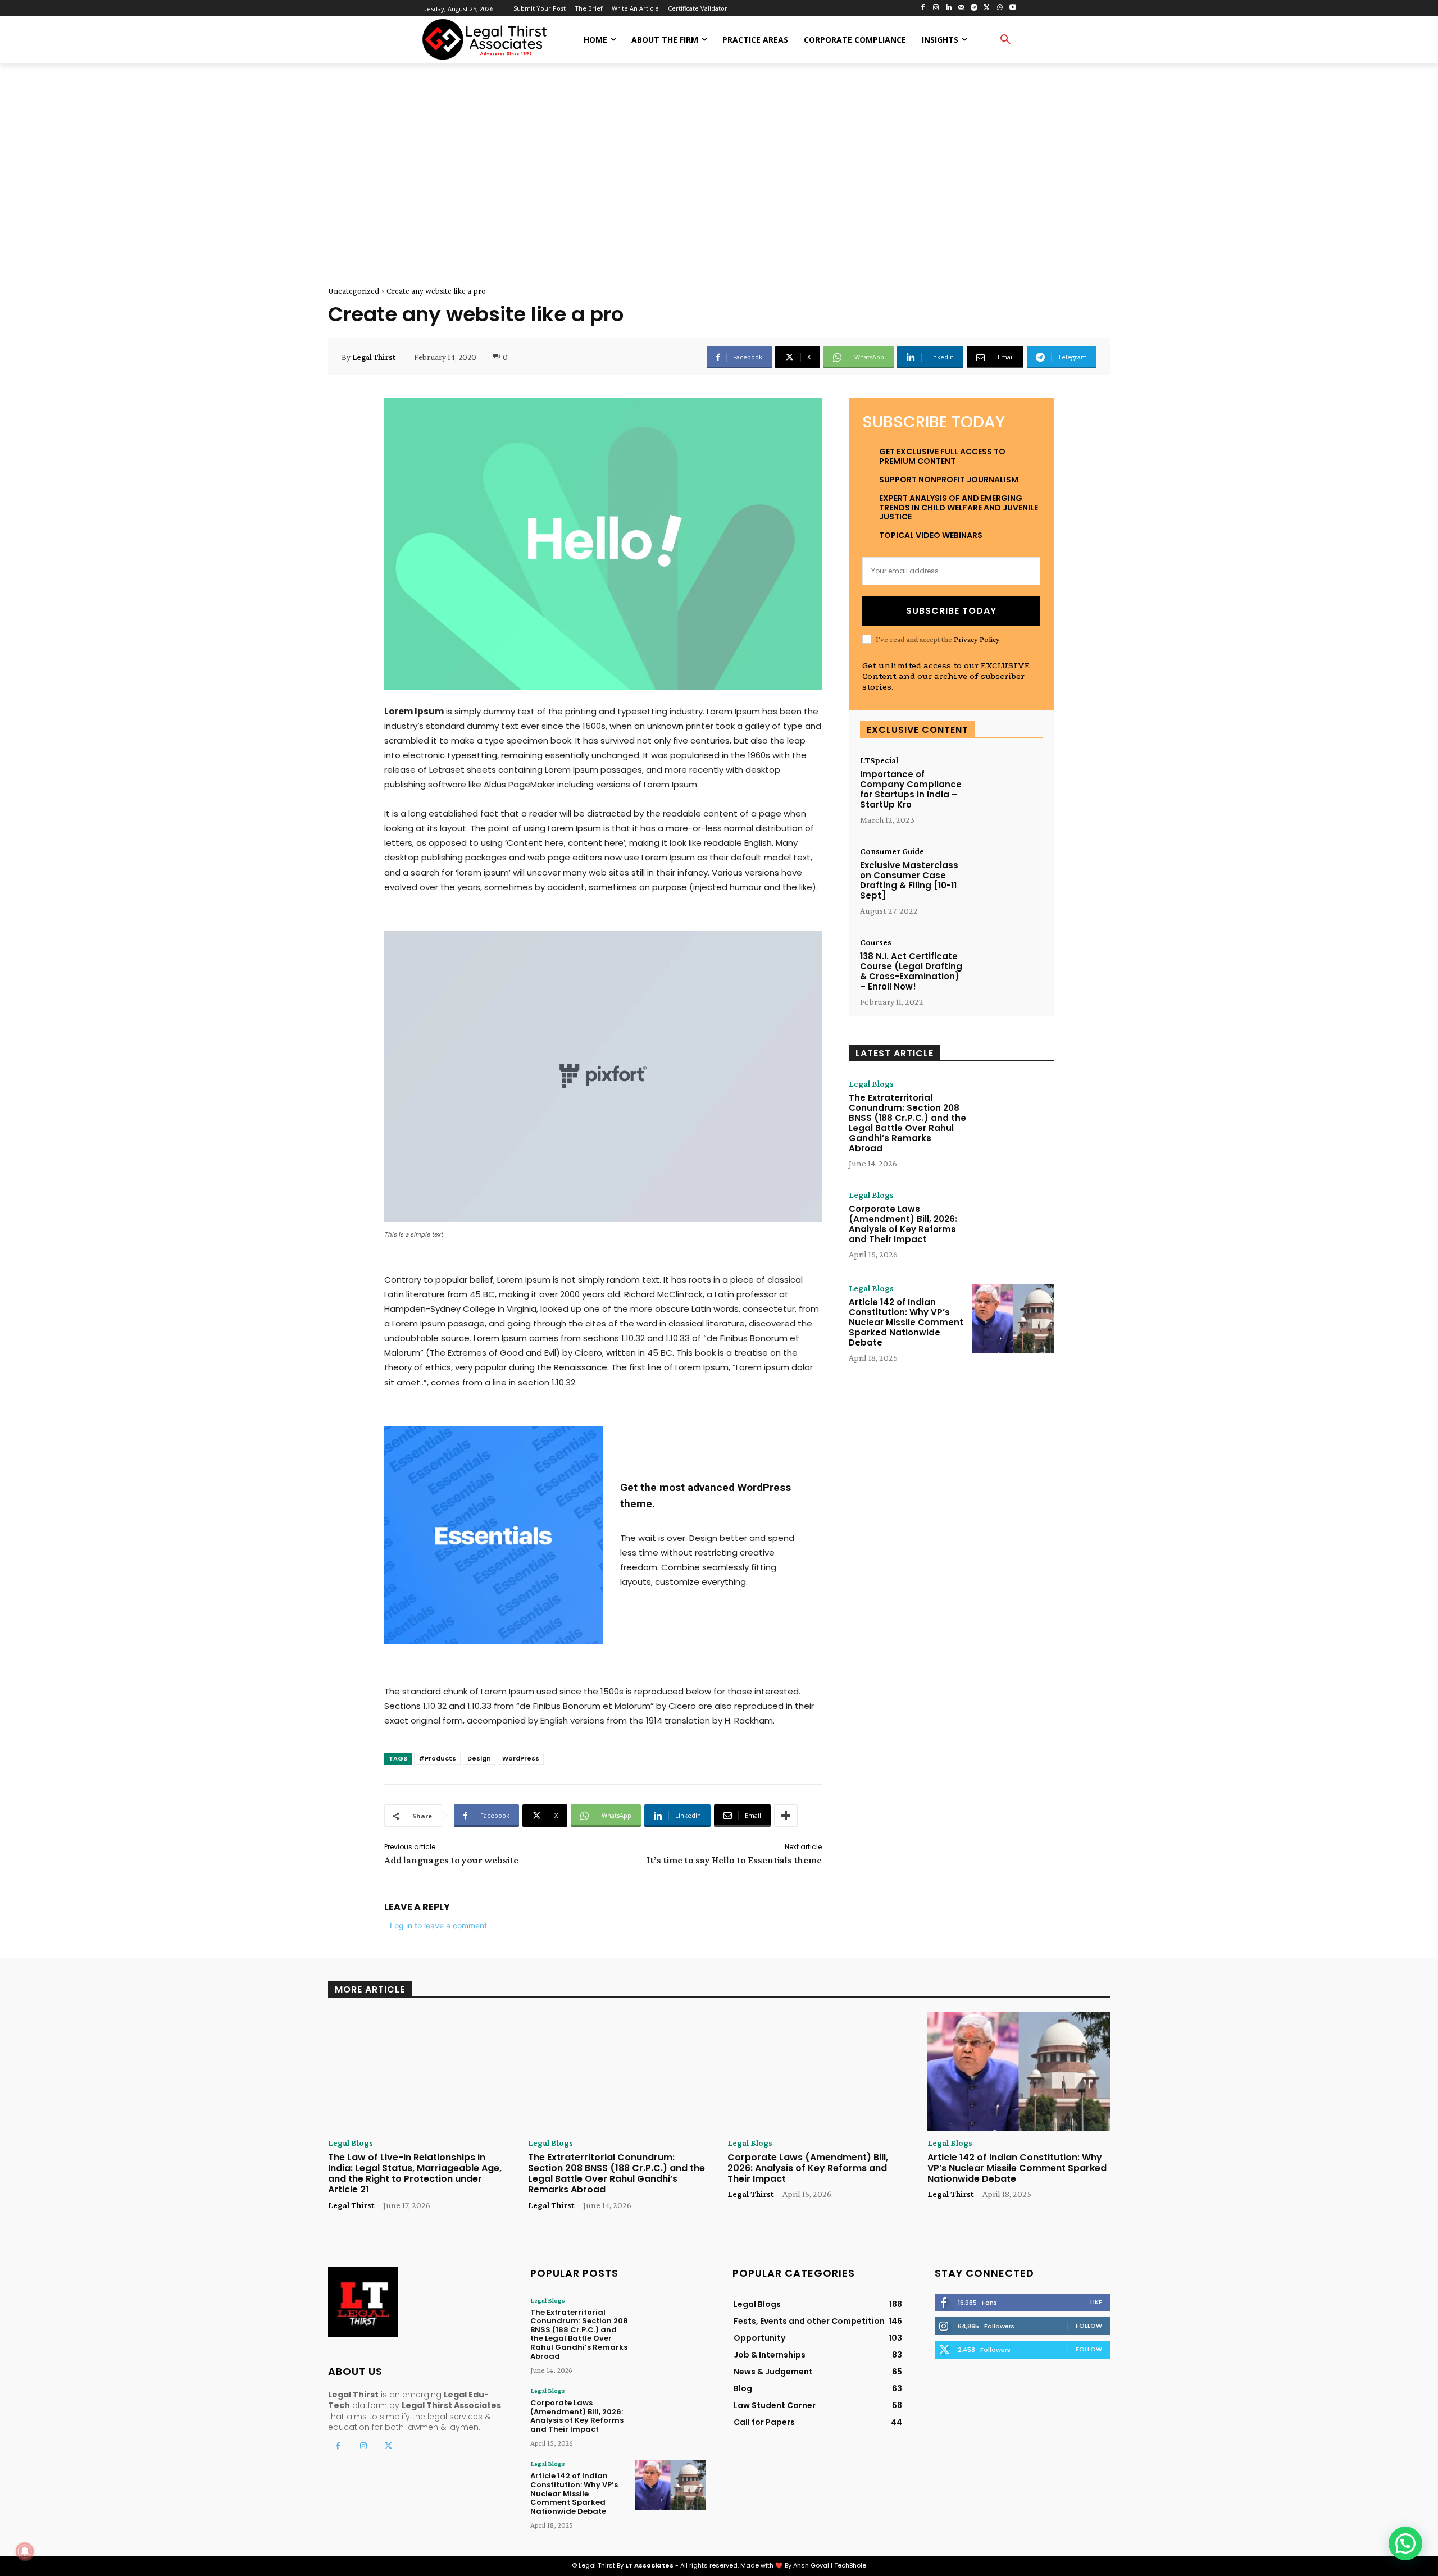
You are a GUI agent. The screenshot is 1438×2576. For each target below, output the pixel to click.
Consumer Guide (892, 851)
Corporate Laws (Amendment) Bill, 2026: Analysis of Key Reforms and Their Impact (903, 1224)
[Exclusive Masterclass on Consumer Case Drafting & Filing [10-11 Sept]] (1006, 878)
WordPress (521, 1758)
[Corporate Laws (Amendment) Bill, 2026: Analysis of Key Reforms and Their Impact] (1013, 1225)
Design (479, 1758)
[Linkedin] (948, 8)
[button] (1005, 40)
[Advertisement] (719, 162)
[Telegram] (974, 8)
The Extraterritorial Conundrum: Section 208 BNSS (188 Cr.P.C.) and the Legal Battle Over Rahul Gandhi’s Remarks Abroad (907, 1123)
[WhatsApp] (1000, 8)
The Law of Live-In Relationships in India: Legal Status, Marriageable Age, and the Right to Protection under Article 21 (415, 2174)
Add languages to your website (451, 1860)
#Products (437, 1758)
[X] (987, 8)
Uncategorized (354, 291)
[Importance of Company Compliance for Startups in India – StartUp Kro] (1006, 787)
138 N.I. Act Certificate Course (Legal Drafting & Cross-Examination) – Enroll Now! (911, 971)
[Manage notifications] (25, 2551)
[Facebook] (923, 8)
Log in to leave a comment (438, 1925)
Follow (1089, 2326)
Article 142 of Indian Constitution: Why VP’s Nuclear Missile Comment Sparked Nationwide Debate (906, 1322)
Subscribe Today (951, 611)
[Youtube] (1012, 8)
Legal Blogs (871, 1084)
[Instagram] (936, 8)
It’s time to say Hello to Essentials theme (734, 1860)
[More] (786, 1816)
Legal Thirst (374, 357)
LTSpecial (879, 760)
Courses (876, 942)
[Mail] (961, 8)
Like (1096, 2302)
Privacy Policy (977, 639)
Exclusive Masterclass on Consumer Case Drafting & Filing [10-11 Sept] (909, 880)
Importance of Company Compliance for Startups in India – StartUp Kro (911, 789)
